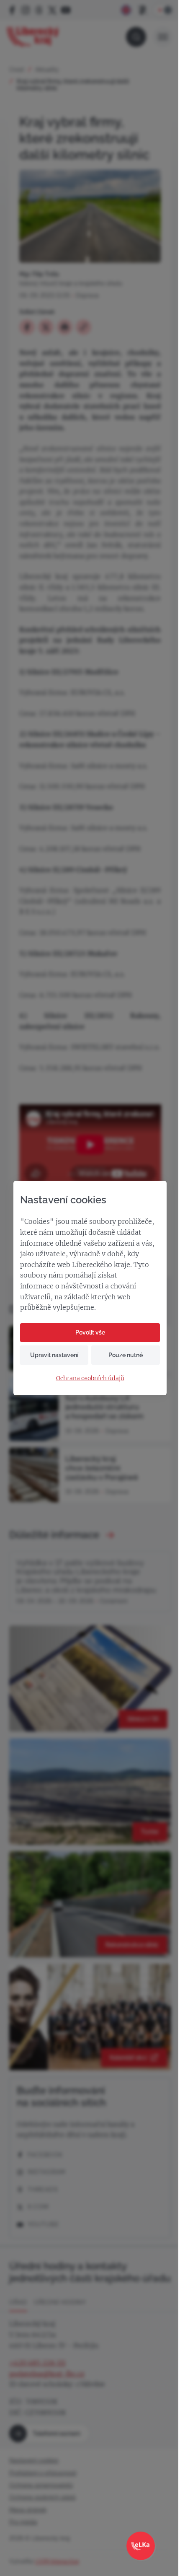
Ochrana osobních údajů (90, 1378)
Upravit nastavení (54, 1355)
